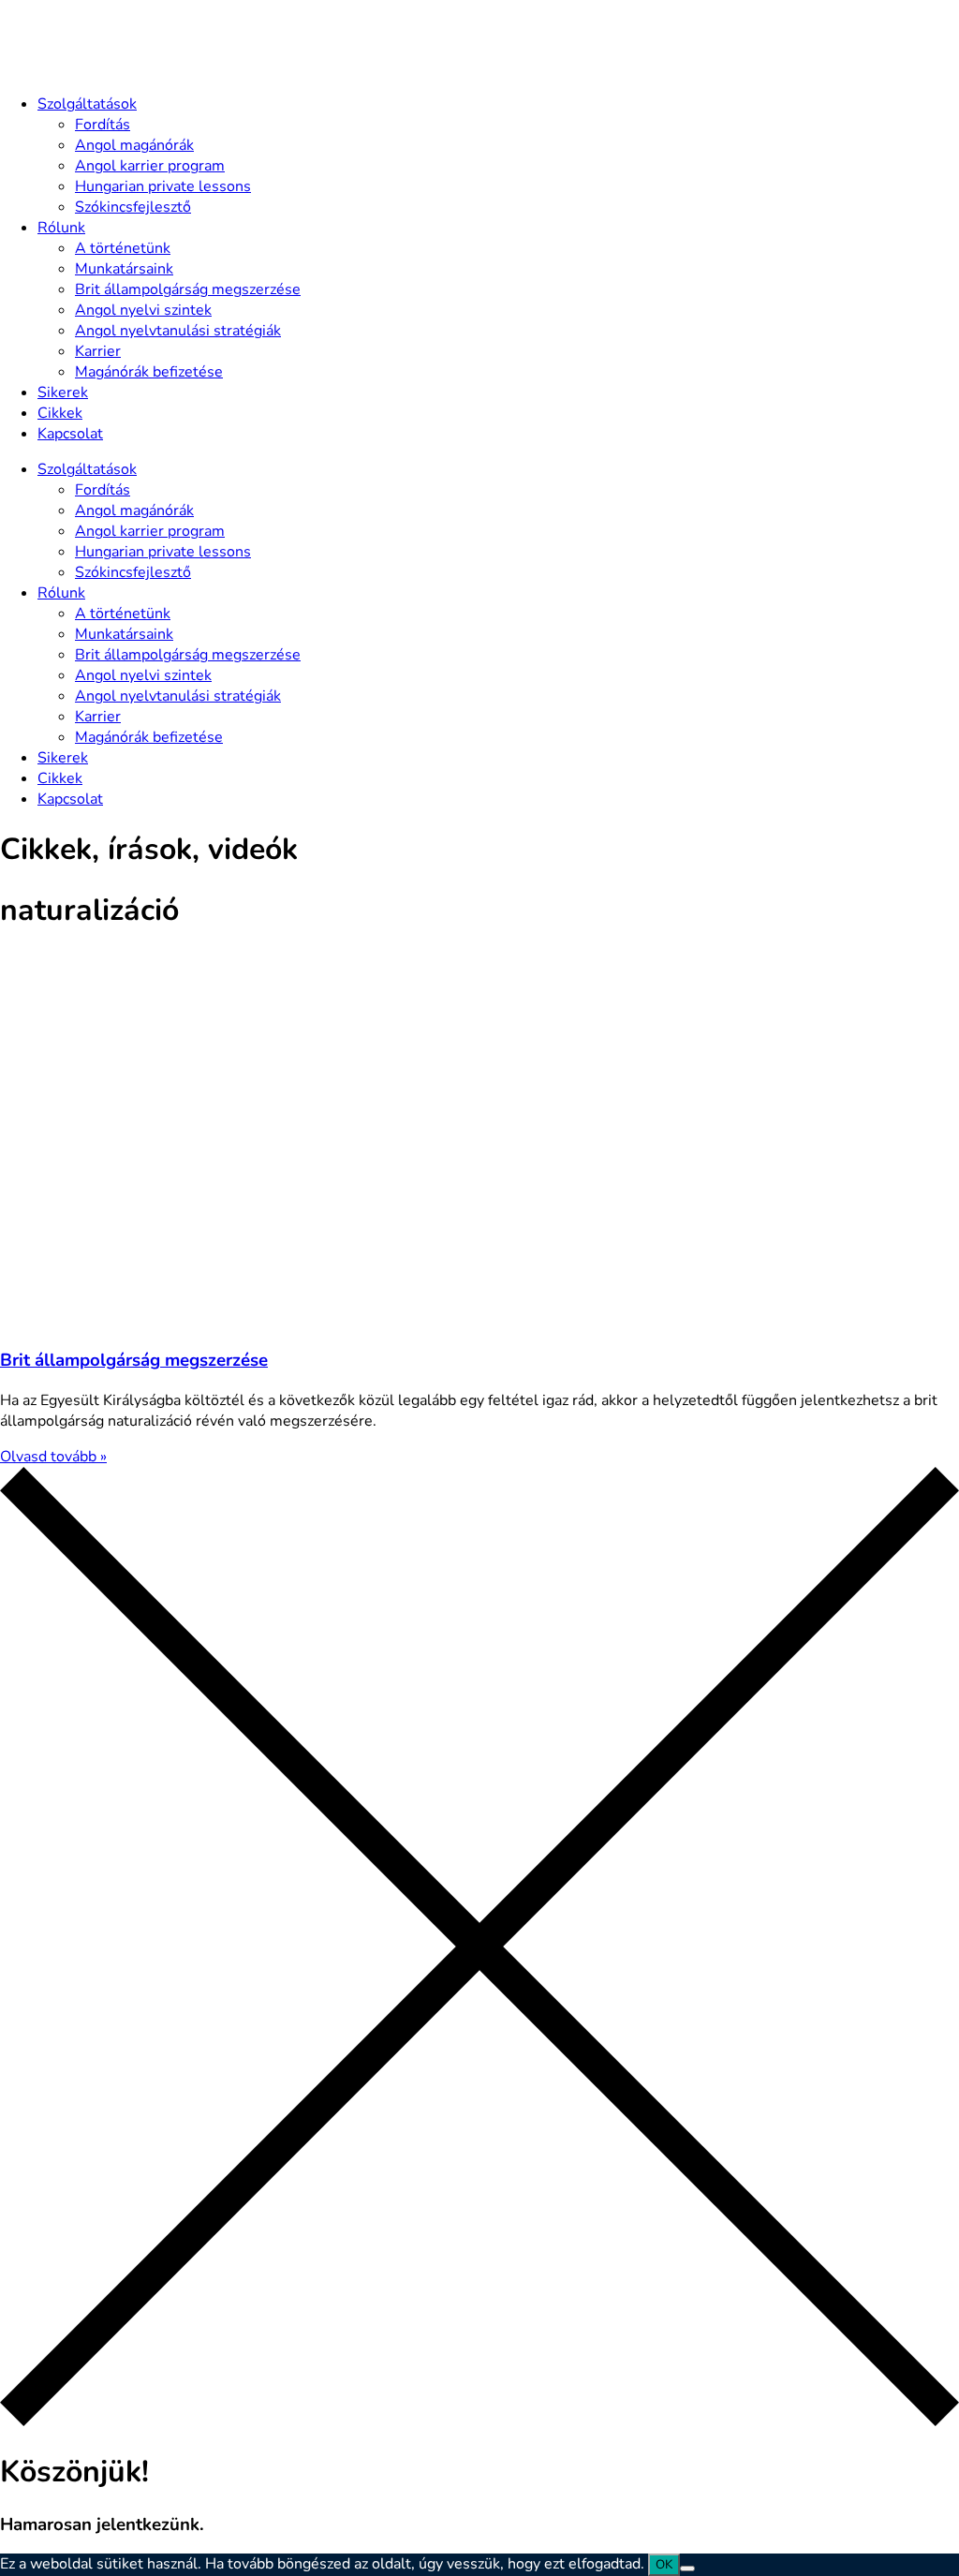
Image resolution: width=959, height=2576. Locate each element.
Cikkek (60, 413)
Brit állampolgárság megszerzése (188, 289)
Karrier (98, 351)
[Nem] (687, 2569)
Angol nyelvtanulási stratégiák (178, 331)
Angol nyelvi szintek (143, 310)
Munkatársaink (124, 269)
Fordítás (103, 125)
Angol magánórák (134, 145)
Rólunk (61, 228)
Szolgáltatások (87, 104)
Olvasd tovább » (53, 1457)
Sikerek (63, 392)
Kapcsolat (70, 434)
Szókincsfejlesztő (133, 207)
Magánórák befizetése (149, 372)
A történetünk (123, 248)
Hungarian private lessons (163, 186)
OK (664, 2565)
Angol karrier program (150, 166)
